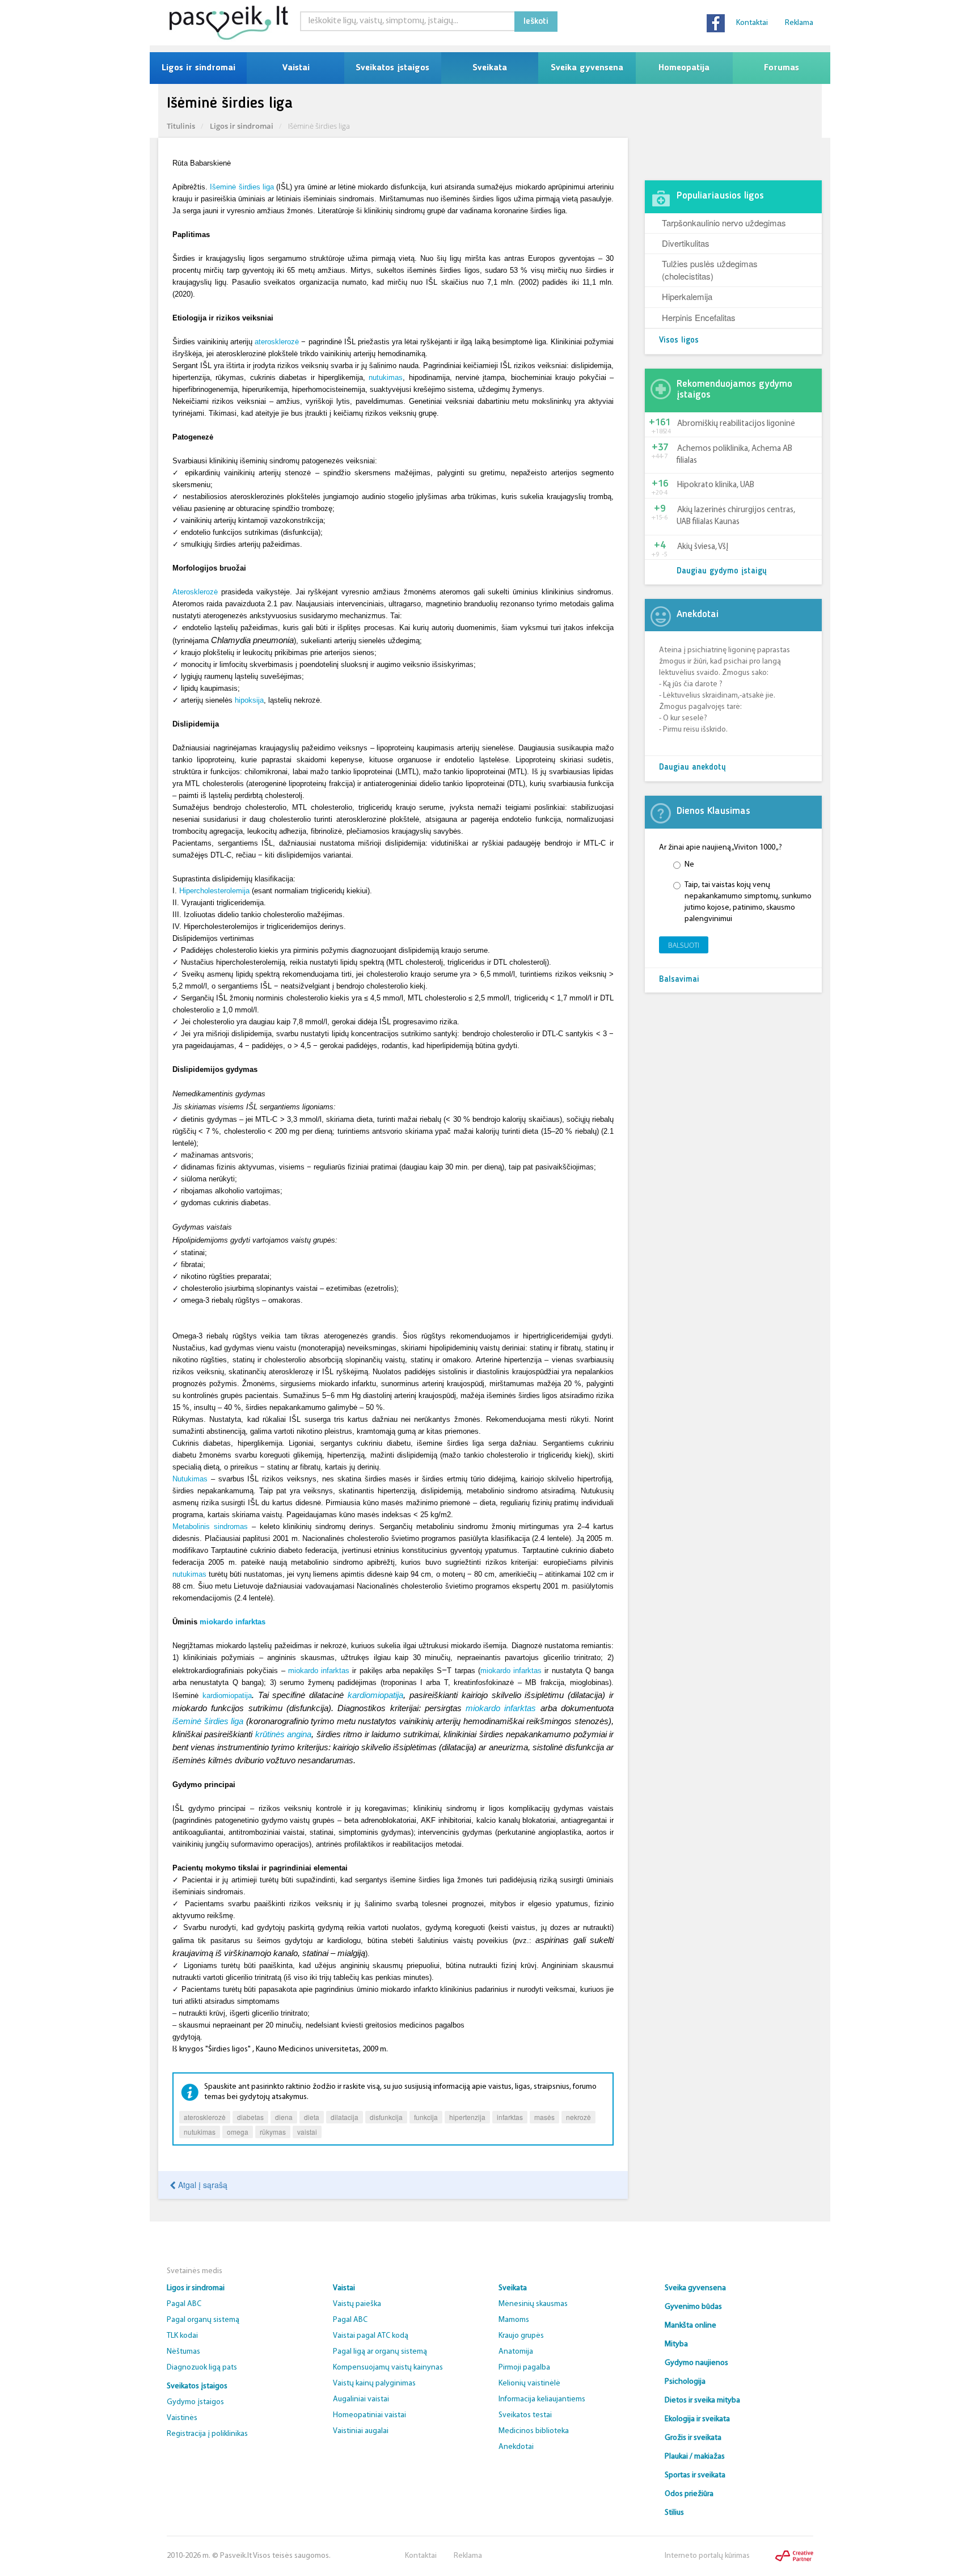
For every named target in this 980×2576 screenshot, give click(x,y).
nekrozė (578, 2117)
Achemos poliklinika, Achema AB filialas (734, 455)
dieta (312, 2117)
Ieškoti (536, 22)
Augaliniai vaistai (361, 2399)
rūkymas (273, 2132)
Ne (689, 865)
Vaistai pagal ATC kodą (371, 2336)
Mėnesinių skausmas (533, 2304)
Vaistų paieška (357, 2304)
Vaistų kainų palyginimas (374, 2383)
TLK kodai (182, 2336)
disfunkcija (386, 2117)
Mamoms (514, 2320)
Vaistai (296, 68)
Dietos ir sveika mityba (702, 2400)
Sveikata (490, 68)
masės (544, 2117)
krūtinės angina (283, 1734)
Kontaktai (752, 23)
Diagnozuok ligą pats (202, 2368)
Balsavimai (679, 980)
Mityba (676, 2344)
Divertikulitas (686, 243)
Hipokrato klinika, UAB (716, 485)
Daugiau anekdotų (692, 768)
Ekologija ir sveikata (697, 2419)
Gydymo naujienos (696, 2363)
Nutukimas (190, 1479)
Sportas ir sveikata (695, 2475)
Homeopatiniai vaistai (369, 2415)
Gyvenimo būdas (693, 2307)
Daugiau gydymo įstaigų (722, 571)
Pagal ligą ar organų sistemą (380, 2352)
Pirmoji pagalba (524, 2368)
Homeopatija (684, 68)
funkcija (426, 2117)
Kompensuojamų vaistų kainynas (388, 2368)
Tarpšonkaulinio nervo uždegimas (724, 223)
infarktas (510, 2117)
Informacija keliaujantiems (542, 2399)
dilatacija (345, 2117)
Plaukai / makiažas (695, 2457)
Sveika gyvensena (587, 68)
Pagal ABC (184, 2304)
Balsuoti (684, 945)
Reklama (799, 23)
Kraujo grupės (521, 2336)
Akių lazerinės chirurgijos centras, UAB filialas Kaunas (736, 516)
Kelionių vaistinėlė (529, 2383)
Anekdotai (516, 2447)
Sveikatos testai (525, 2415)
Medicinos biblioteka (534, 2431)
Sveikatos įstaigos (392, 68)
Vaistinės (182, 2418)
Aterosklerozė (195, 592)
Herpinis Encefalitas (699, 317)
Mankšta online (690, 2326)
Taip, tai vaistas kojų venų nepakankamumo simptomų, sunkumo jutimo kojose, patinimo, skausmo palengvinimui (748, 902)
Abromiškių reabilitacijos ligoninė (736, 424)
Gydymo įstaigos (195, 2402)
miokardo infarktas (233, 1622)
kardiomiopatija (227, 1695)
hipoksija (249, 700)
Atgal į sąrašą (202, 2185)
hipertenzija (467, 2117)
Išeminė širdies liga (242, 187)
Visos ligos (679, 341)
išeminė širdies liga (208, 1721)
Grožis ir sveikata (693, 2438)
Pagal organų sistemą (203, 2320)
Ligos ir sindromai (198, 68)
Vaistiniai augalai (361, 2431)
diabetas (250, 2117)
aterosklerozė (277, 342)
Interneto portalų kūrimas (707, 2556)
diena (284, 2117)
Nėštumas (183, 2352)
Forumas (782, 68)
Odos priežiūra (689, 2494)
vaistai (307, 2132)
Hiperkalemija (687, 296)
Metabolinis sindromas (210, 1526)
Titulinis (181, 126)
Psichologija (685, 2382)
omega (238, 2132)
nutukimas (386, 377)
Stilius (674, 2513)
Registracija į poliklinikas (207, 2434)
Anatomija (516, 2352)
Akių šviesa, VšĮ (703, 547)
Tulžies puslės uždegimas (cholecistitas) (710, 269)
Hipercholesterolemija (214, 891)
